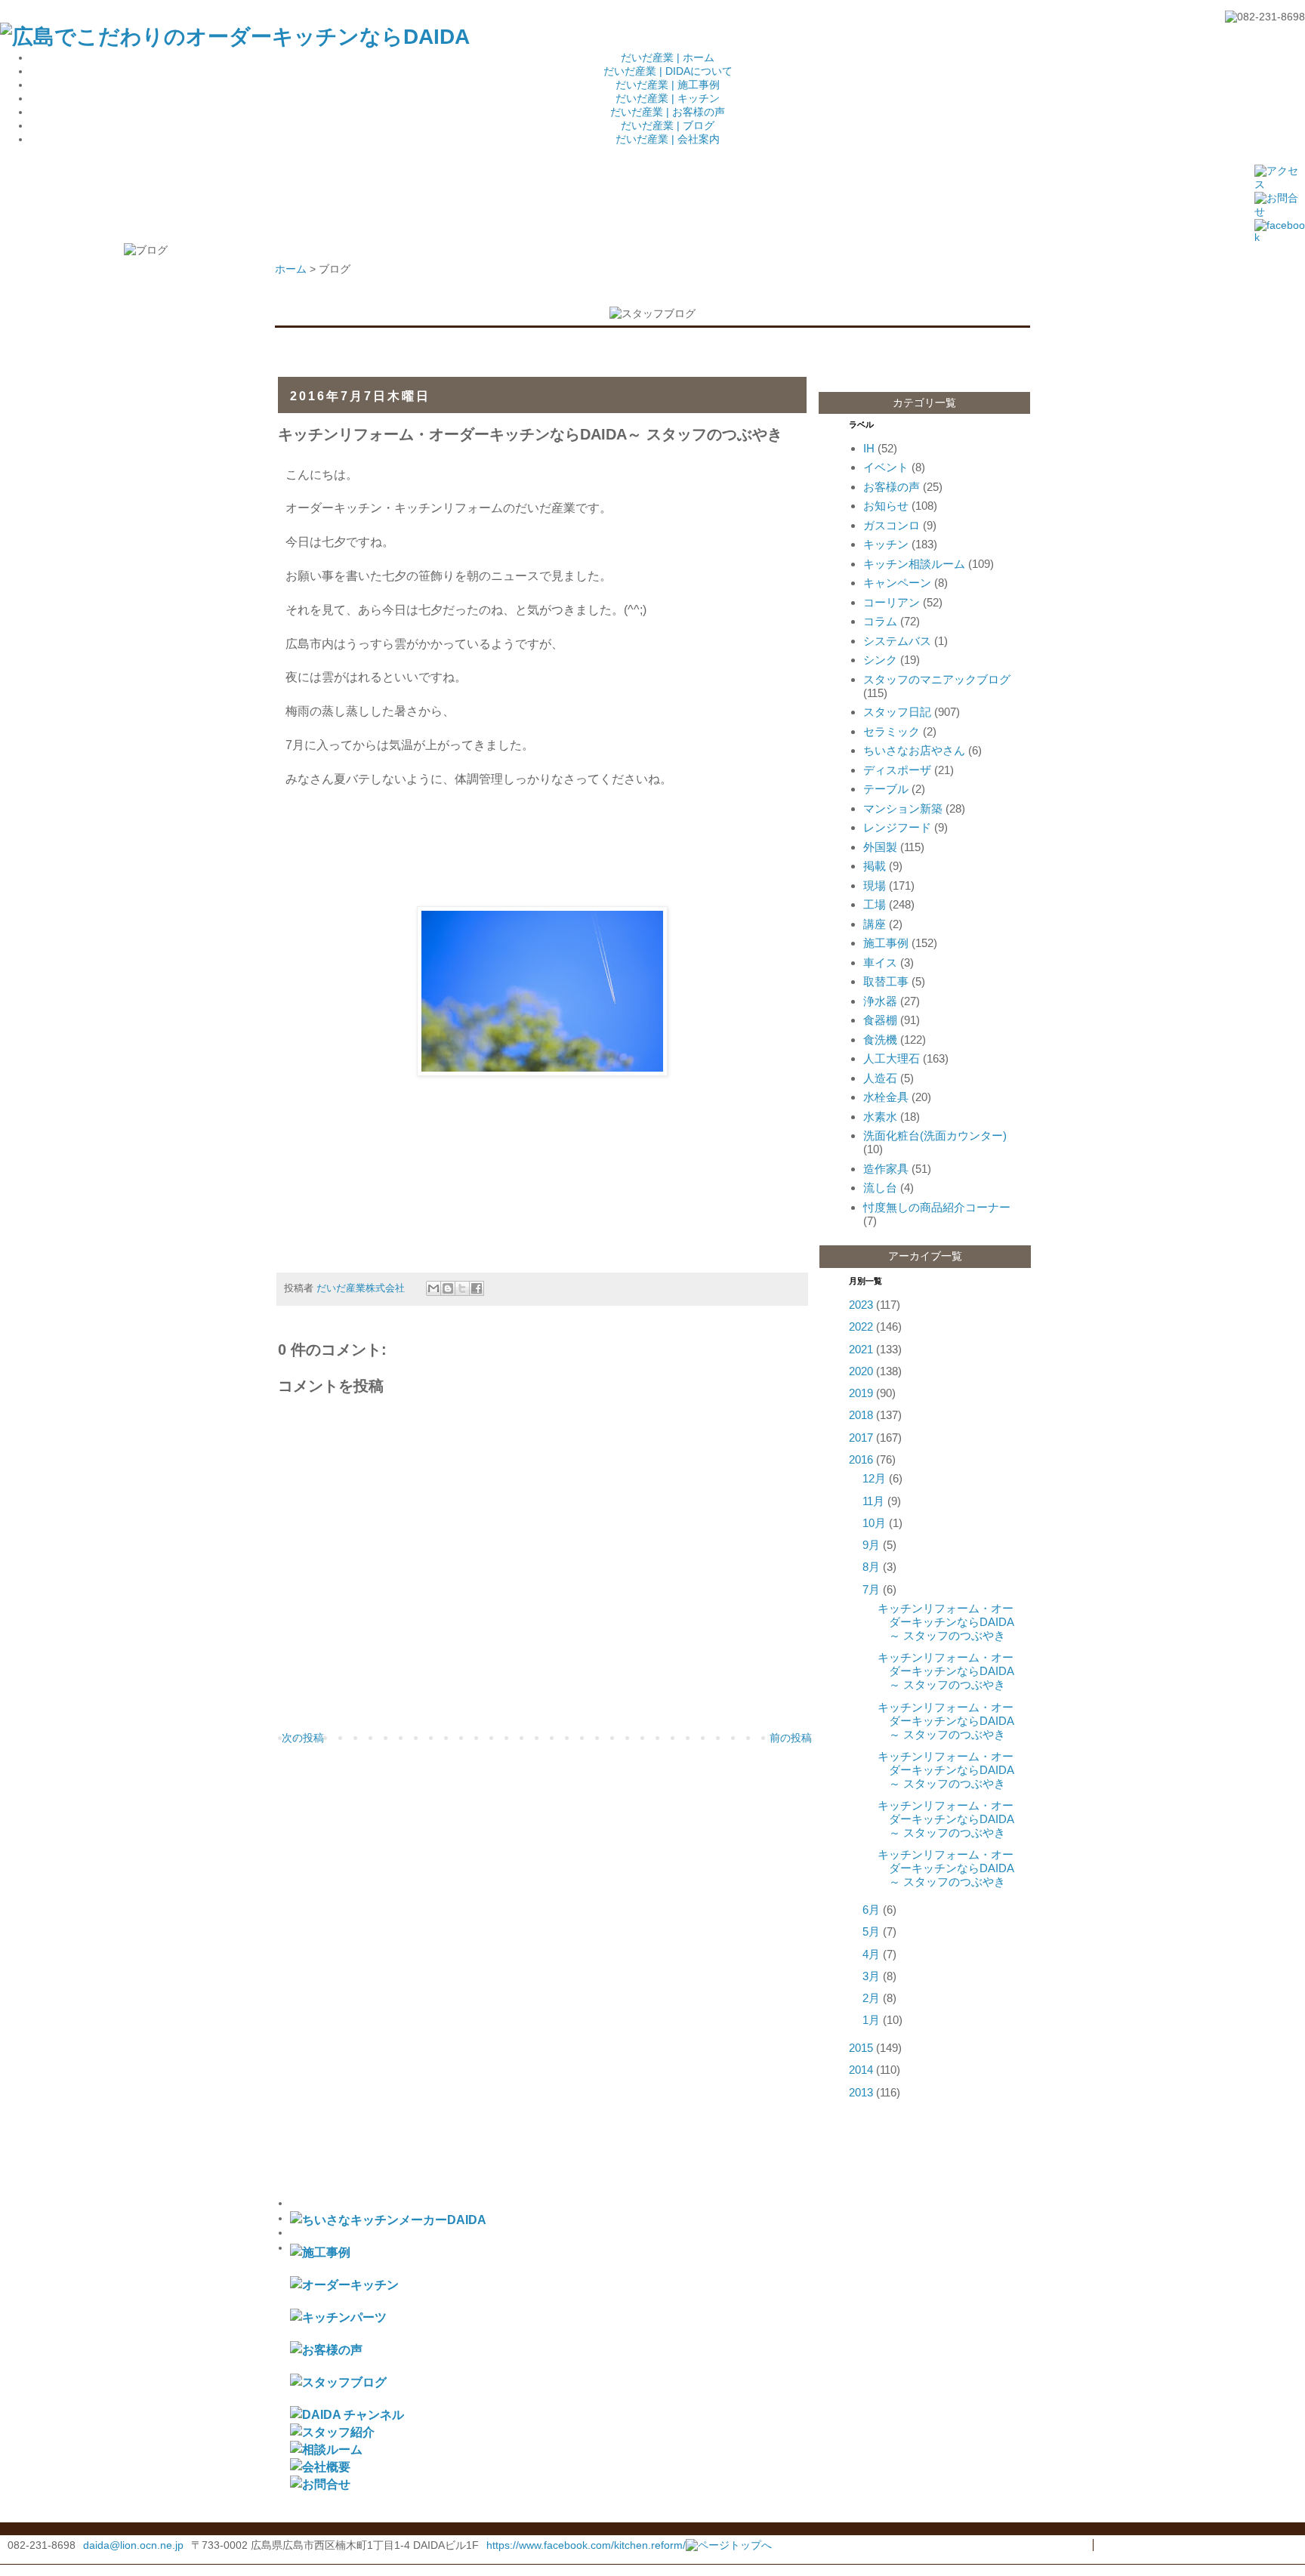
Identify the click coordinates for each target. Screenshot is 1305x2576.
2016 (861, 1459)
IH (869, 448)
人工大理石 (892, 1058)
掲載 (875, 866)
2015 (861, 2048)
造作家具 (886, 1169)
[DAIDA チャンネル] (347, 2414)
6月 (871, 1910)
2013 (861, 2092)
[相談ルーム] (326, 2449)
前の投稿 (791, 1738)
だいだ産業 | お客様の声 (668, 112)
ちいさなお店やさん (914, 750)
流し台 (880, 1188)
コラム (880, 621)
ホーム (291, 269)
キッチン (886, 544)
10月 (874, 1523)
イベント (886, 467)
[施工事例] (320, 2252)
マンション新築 (903, 808)
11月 (873, 1501)
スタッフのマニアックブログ (937, 679)
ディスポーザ (897, 770)
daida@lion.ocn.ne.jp (133, 2545)
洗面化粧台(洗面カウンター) (935, 1135)
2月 (871, 1998)
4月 (871, 1954)
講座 (875, 924)
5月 (871, 1931)
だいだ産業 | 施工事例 (668, 85)
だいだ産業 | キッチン (668, 98)
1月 (871, 2020)
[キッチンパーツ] (338, 2317)
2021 (861, 1349)
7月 (871, 1589)
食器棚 (880, 1020)
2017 (861, 1438)
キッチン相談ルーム (914, 564)
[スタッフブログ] (338, 2382)
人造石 (880, 1078)
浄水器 (880, 1001)
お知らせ (886, 506)
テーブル (886, 789)
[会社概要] (320, 2466)
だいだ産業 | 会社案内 (668, 139)
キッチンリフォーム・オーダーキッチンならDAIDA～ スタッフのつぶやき (946, 1622)
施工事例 (886, 943)
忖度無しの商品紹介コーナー (937, 1207)
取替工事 (886, 981)
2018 (861, 1415)
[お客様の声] (326, 2349)
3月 (871, 1976)
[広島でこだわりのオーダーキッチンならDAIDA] (235, 37)
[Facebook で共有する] (477, 1288)
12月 (874, 1478)
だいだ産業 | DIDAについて (668, 71)
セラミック (892, 731)
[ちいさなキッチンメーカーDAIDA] (388, 2220)
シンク (880, 660)
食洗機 (880, 1040)
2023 (861, 1305)
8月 (871, 1567)
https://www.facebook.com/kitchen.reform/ (586, 2545)
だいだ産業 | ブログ (668, 125)
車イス (880, 963)
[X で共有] (462, 1288)
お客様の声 (892, 487)
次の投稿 (303, 1738)
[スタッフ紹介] (332, 2432)
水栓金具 (886, 1097)
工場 (875, 904)
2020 (861, 1371)
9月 (871, 1545)
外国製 (880, 847)
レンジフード (897, 827)
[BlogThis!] (448, 1288)
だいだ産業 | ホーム (668, 57)
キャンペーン (897, 583)
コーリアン (892, 602)
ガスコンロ (892, 525)
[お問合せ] (320, 2484)
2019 (861, 1393)
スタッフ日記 (897, 712)
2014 (861, 2070)
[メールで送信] (433, 1288)
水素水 (880, 1117)
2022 (861, 1327)
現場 (875, 885)
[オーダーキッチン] (344, 2284)
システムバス (897, 641)
